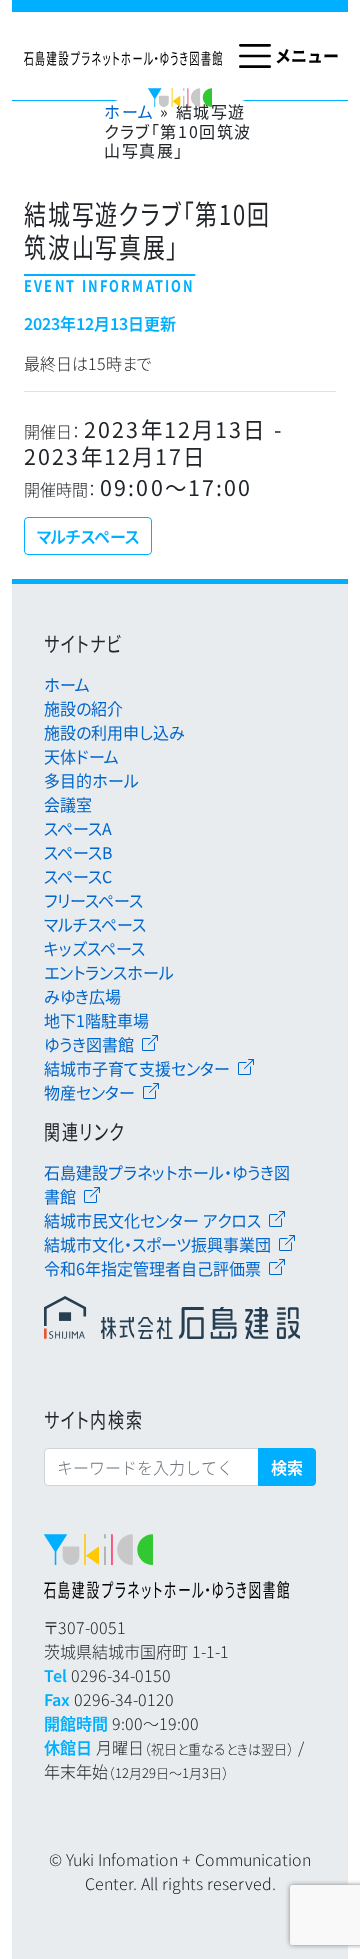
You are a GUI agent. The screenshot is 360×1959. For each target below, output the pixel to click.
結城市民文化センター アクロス (152, 1220)
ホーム (129, 111)
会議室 (68, 804)
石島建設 (172, 1320)
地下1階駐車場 (96, 1020)
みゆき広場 (82, 996)
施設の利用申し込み (114, 732)
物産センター (89, 1092)
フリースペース (93, 900)
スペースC (78, 876)
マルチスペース (95, 924)
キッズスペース (94, 948)
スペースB (78, 852)
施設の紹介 (83, 708)
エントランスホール (109, 972)
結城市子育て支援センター (137, 1068)
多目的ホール (91, 780)
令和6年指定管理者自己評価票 (152, 1268)
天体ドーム (81, 756)
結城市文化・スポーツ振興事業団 (157, 1244)
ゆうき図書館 (89, 1044)
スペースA (78, 828)
